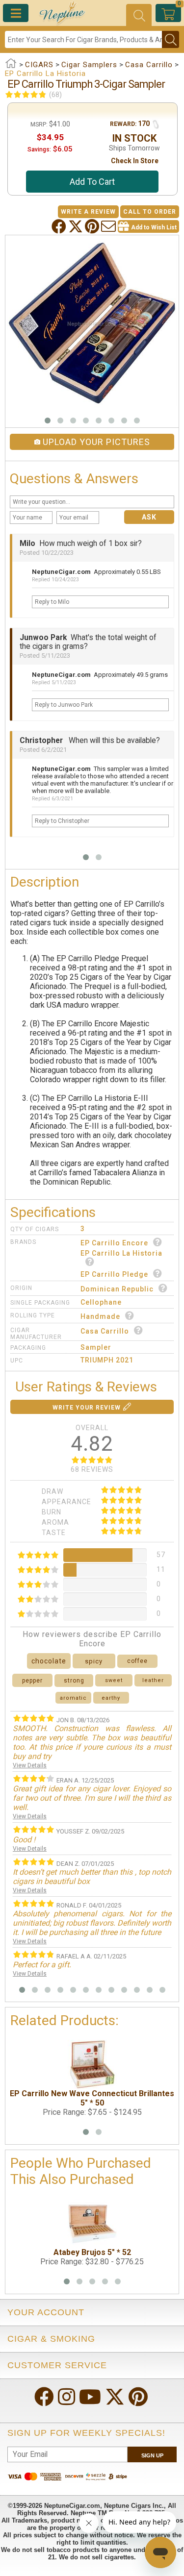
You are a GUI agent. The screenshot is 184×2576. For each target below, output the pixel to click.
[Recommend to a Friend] (109, 226)
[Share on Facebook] (60, 226)
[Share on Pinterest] (93, 226)
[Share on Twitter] (77, 226)
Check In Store (135, 161)
